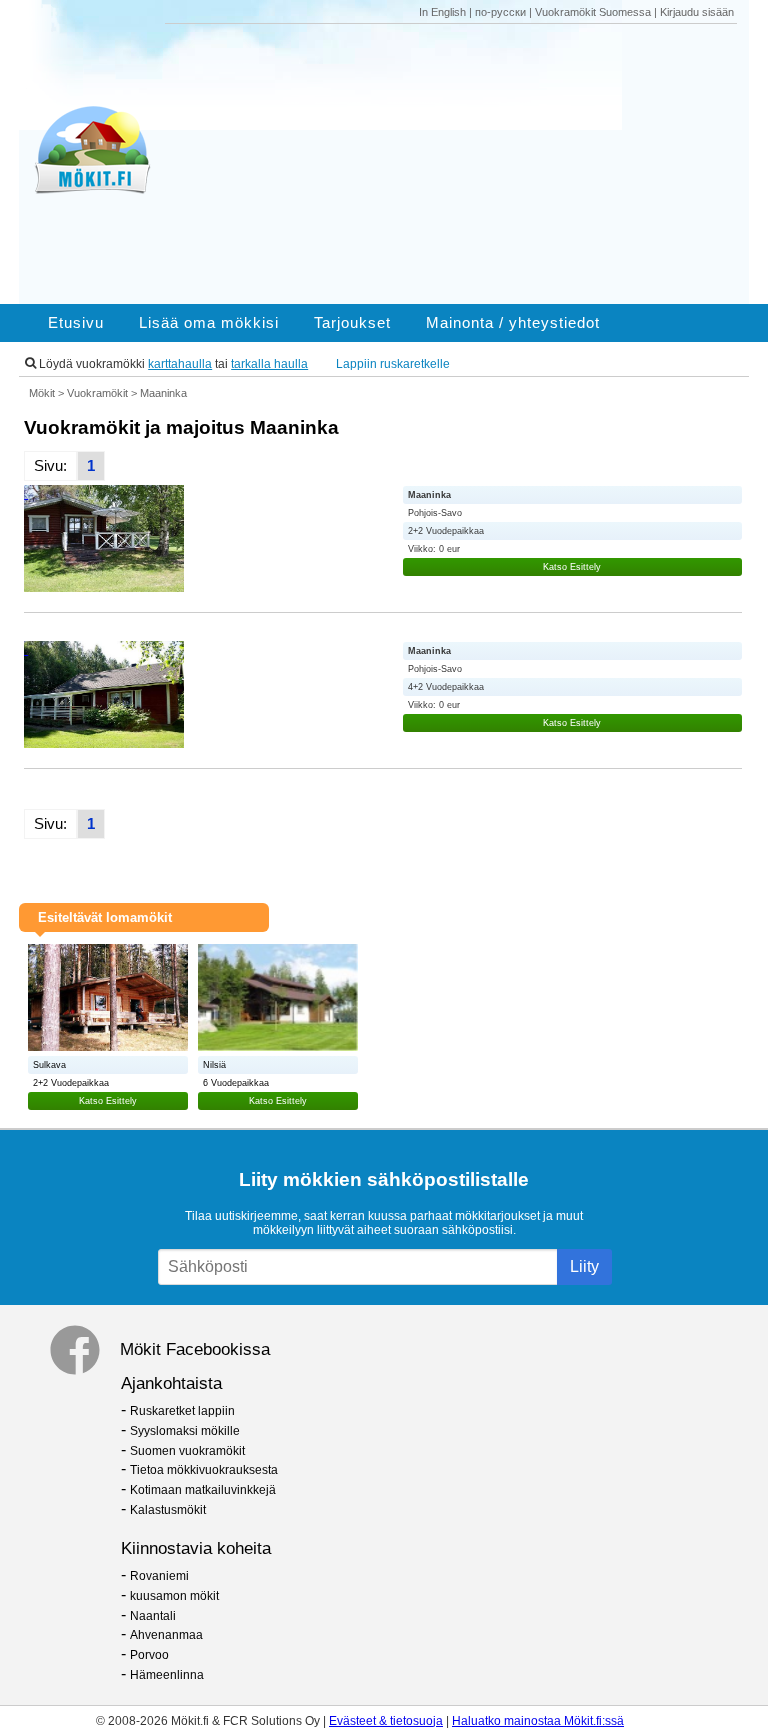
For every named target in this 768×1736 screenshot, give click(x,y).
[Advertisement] (458, 164)
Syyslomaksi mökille (185, 1431)
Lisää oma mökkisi (209, 323)
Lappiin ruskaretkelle (393, 364)
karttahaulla (180, 364)
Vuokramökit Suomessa (593, 12)
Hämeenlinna (167, 1675)
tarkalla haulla (269, 364)
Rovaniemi (159, 1576)
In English (442, 12)
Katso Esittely (572, 567)
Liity (584, 1266)
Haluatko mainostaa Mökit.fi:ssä (538, 1721)
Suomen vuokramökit (187, 1451)
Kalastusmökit (168, 1510)
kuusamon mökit (174, 1596)
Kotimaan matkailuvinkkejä (203, 1490)
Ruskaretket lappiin (182, 1411)
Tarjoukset (352, 323)
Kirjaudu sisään (697, 12)
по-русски (500, 12)
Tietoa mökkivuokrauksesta (204, 1470)
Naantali (153, 1616)
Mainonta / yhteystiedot (513, 323)
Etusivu (76, 323)
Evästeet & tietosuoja (386, 1721)
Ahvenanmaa (166, 1635)
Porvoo (149, 1655)
